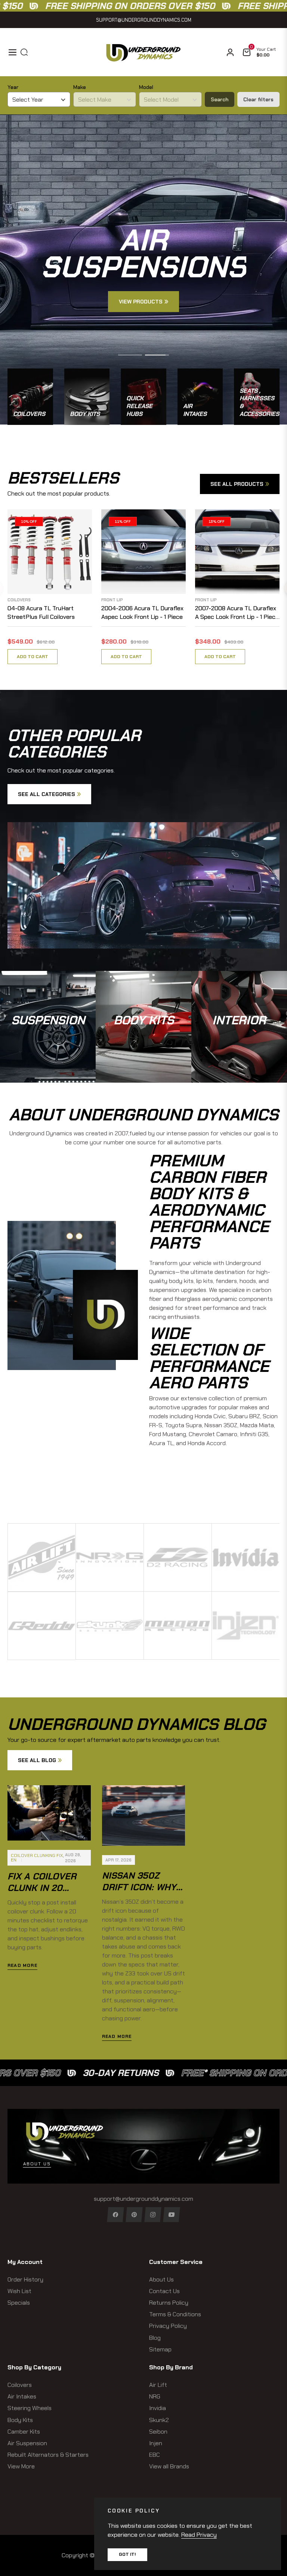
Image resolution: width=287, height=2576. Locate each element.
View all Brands (169, 2466)
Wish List (19, 2291)
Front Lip (112, 600)
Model (146, 87)
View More (21, 2466)
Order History (25, 2279)
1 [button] (130, 355)
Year (13, 87)
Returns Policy (169, 2303)
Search (220, 99)
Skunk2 (159, 2420)
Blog (155, 2338)
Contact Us (164, 2291)
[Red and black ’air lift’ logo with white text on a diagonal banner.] (42, 1557)
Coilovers (19, 600)
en (14, 1860)
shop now (48, 1044)
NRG (155, 2396)
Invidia (158, 2408)
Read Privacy (199, 2535)
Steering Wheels (30, 2408)
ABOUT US (37, 2164)
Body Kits (20, 2420)
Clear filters (258, 99)
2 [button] (157, 355)
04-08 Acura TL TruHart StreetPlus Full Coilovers (41, 612)
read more (22, 1965)
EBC (155, 2455)
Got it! (127, 2554)
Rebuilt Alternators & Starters (48, 2455)
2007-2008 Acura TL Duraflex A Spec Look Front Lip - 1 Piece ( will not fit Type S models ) (237, 613)
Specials (19, 2303)
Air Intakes (22, 2396)
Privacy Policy (168, 2326)
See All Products (237, 484)
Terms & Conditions (175, 2314)
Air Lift (158, 2385)
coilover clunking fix (37, 1855)
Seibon (158, 2432)
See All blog (37, 1760)
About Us (161, 2279)
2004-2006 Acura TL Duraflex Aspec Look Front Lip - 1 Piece (142, 612)
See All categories (47, 794)
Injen (156, 2443)
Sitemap (160, 2349)
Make (80, 87)
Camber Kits (24, 2432)
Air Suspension (27, 2443)
